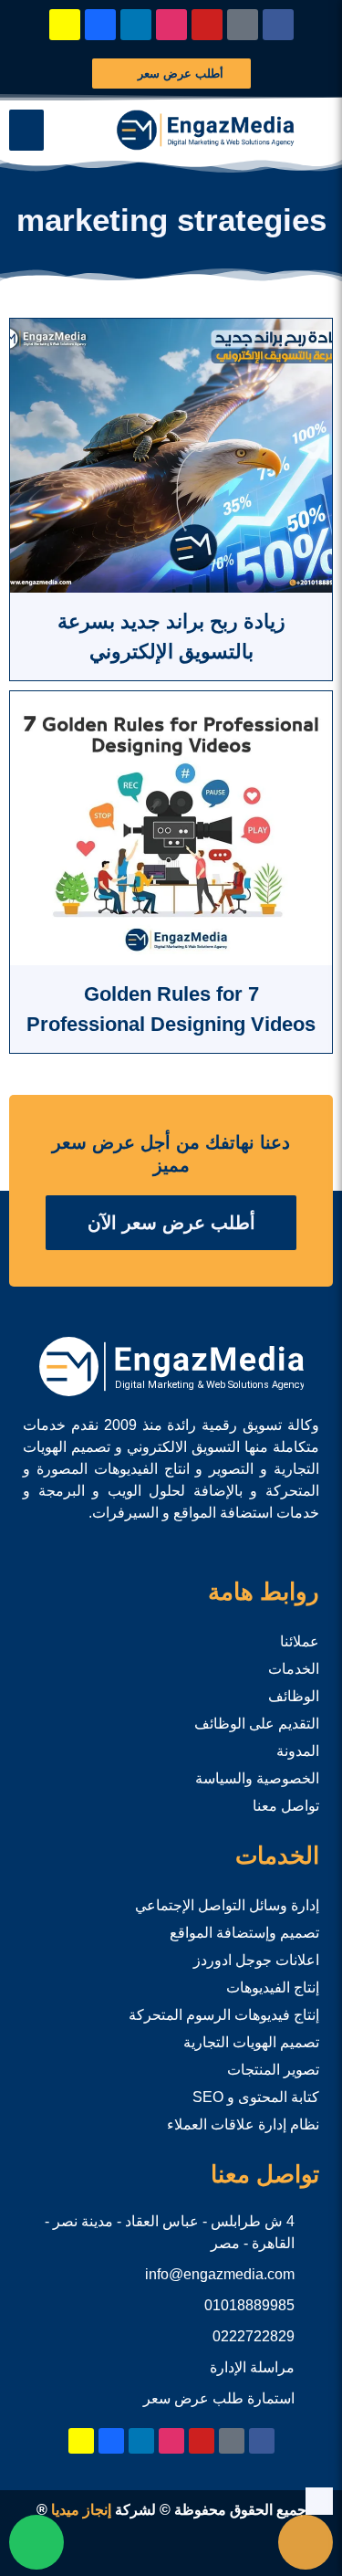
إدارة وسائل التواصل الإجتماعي (227, 1905)
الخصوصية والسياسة (257, 1778)
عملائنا (300, 1641)
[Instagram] (171, 25)
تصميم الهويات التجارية (251, 2042)
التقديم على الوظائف (257, 1724)
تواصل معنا (286, 1806)
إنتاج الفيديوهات (273, 1987)
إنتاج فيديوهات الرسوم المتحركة (224, 2015)
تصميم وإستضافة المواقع (244, 1933)
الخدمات (294, 1669)
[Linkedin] (136, 25)
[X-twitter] (243, 25)
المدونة (298, 1751)
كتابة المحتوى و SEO (256, 2097)
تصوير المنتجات (273, 2070)
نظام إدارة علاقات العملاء (243, 2124)
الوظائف (294, 1696)
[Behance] (100, 25)
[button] (26, 130)
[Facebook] (278, 25)
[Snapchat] (65, 25)
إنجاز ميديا (81, 2510)
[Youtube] (207, 25)
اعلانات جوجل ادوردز (256, 1960)
